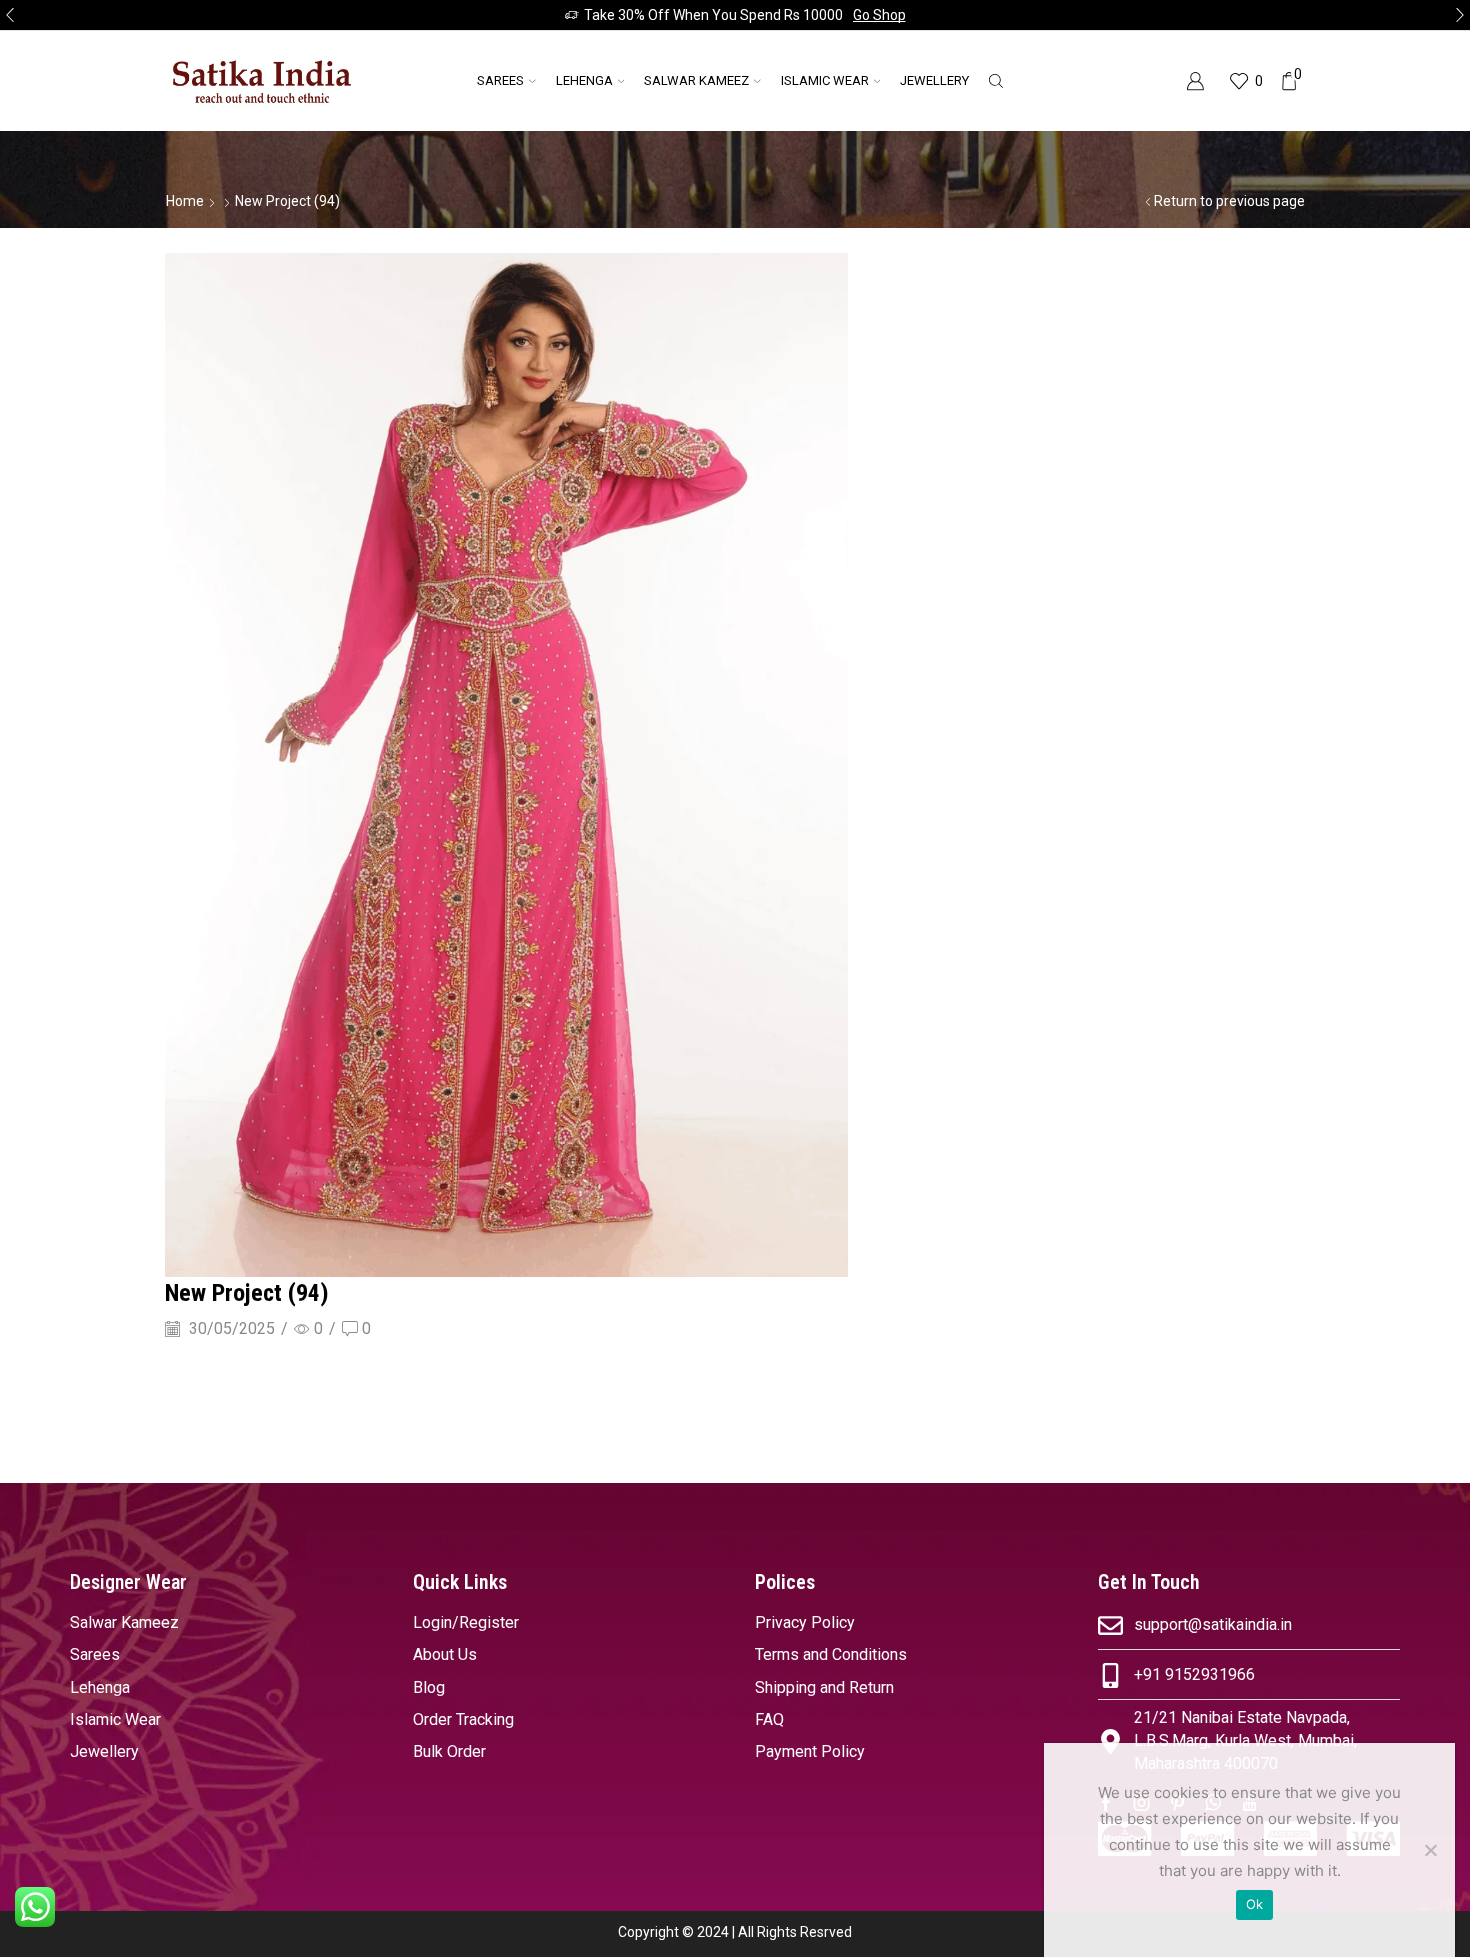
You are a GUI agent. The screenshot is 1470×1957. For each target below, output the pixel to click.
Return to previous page (1229, 201)
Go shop (879, 15)
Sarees (500, 80)
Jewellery (934, 80)
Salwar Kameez (696, 80)
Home (185, 201)
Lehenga (584, 80)
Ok (1255, 1904)
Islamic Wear (825, 80)
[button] (10, 15)
